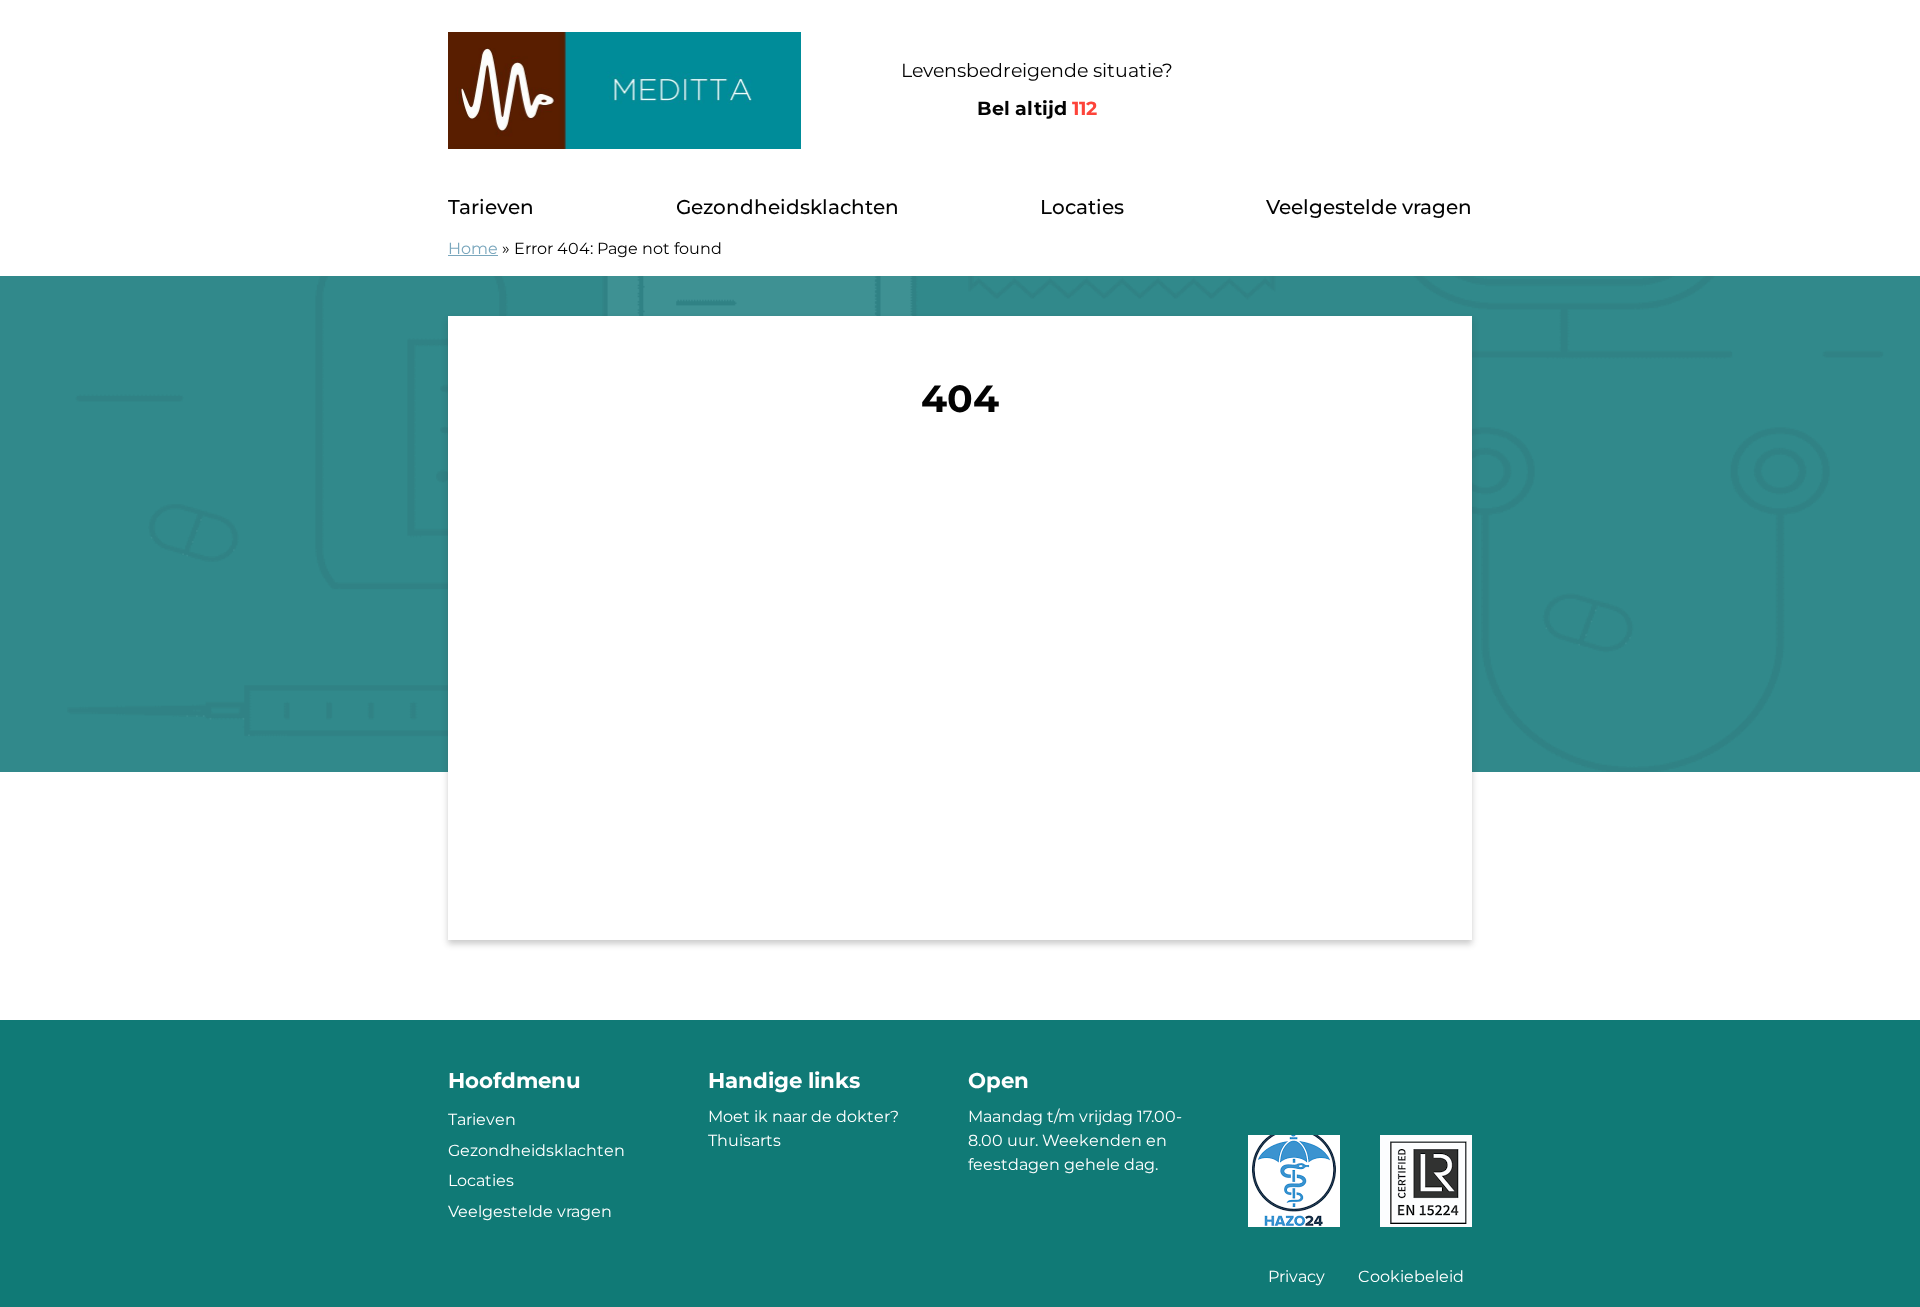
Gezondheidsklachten (787, 207)
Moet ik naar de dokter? (803, 1116)
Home (473, 248)
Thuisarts (744, 1140)
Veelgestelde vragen (1369, 207)
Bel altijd (1037, 108)
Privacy (1296, 1276)
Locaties (1082, 207)
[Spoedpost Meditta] (624, 90)
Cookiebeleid (1411, 1276)
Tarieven (491, 207)
